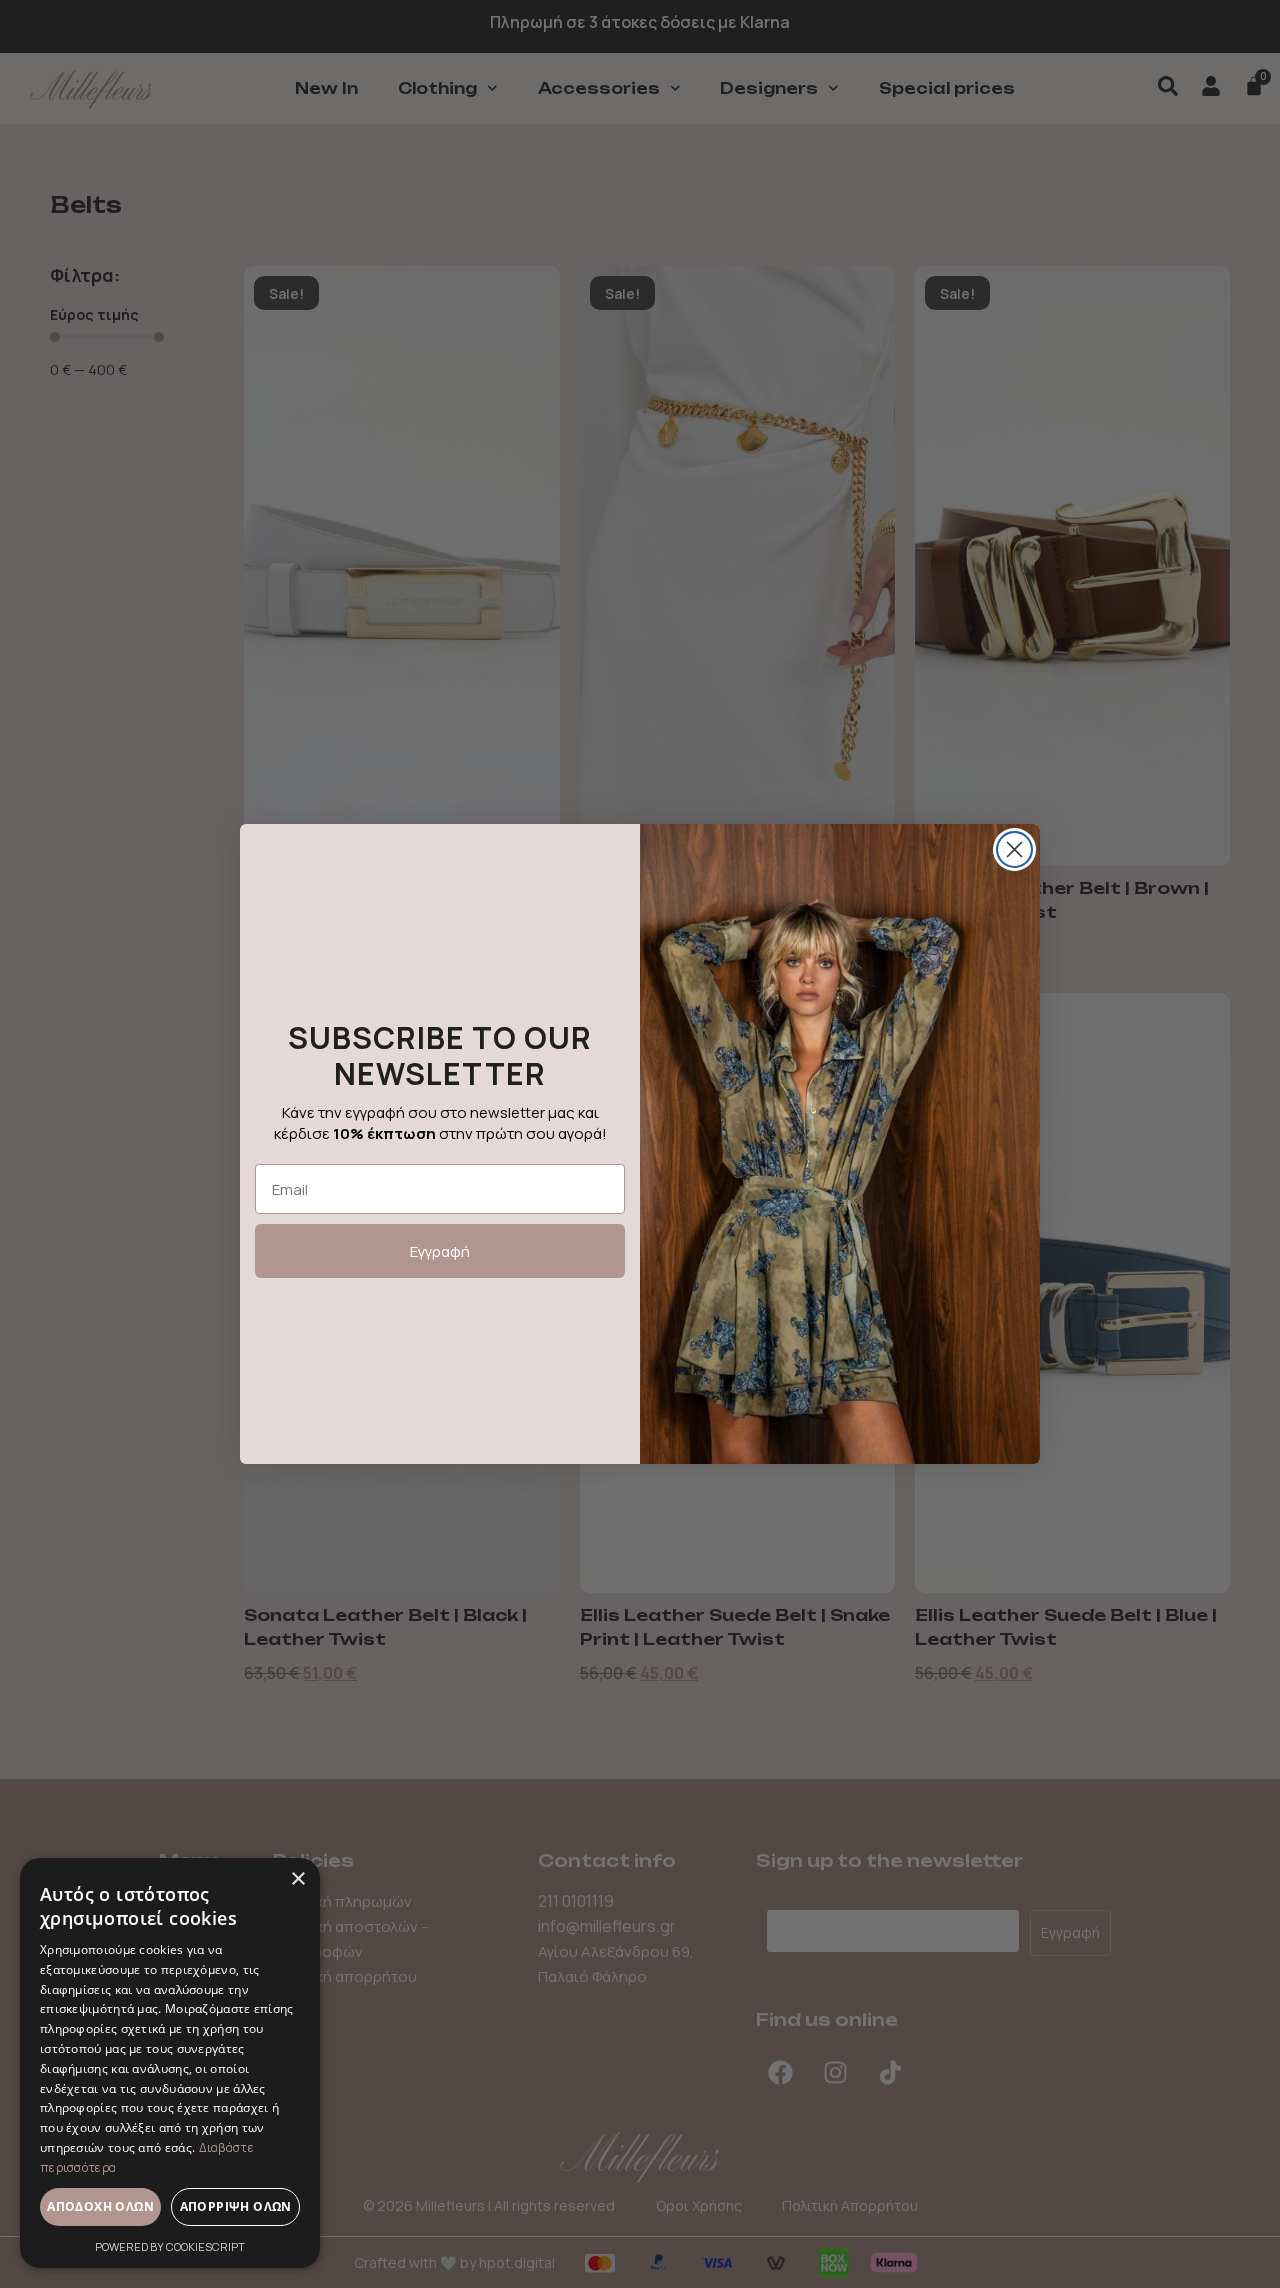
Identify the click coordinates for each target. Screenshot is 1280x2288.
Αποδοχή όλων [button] (100, 2206)
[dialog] (170, 2063)
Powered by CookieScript (170, 2246)
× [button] (297, 1879)
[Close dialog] (1014, 849)
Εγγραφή (440, 1251)
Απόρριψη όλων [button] (236, 2206)
